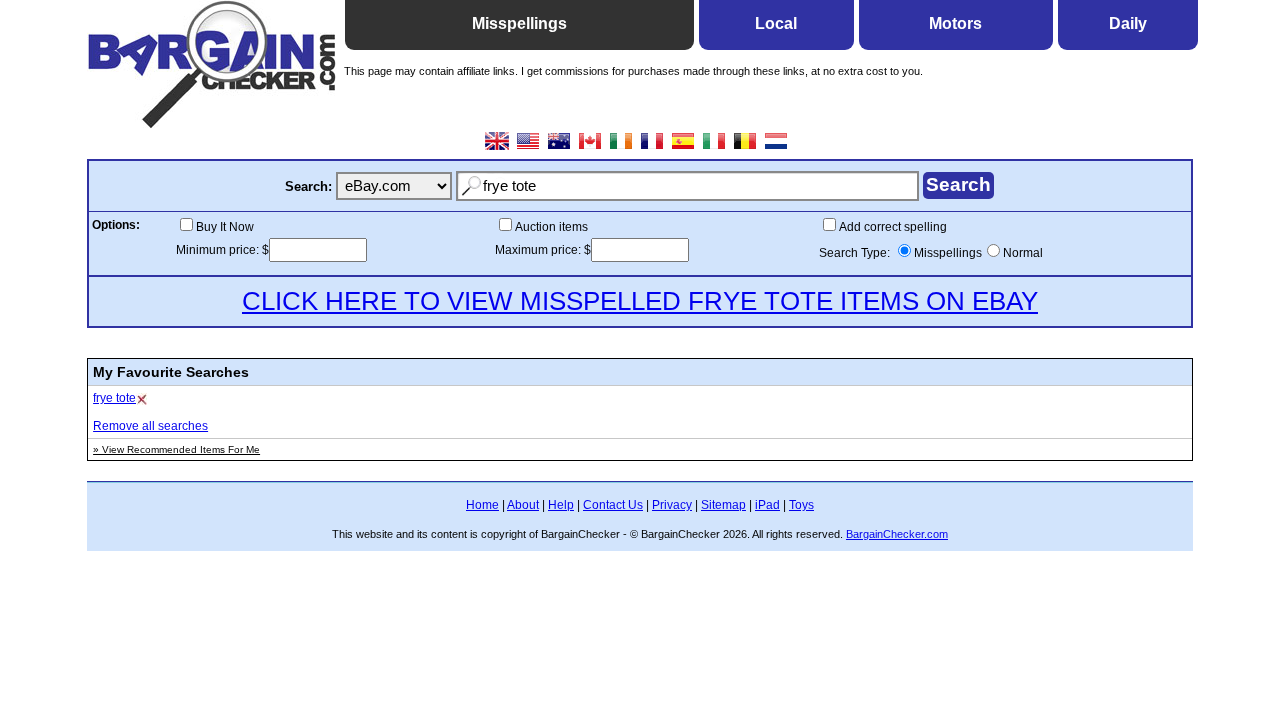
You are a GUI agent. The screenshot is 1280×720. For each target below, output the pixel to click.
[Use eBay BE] (745, 148)
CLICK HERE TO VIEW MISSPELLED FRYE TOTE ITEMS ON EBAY (640, 301)
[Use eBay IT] (714, 148)
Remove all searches (150, 426)
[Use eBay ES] (683, 148)
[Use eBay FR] (652, 148)
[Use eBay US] (528, 148)
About (523, 505)
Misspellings (948, 253)
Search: (308, 186)
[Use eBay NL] (776, 148)
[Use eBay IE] (621, 148)
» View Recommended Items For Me (176, 449)
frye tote (114, 398)
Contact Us (613, 505)
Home (482, 505)
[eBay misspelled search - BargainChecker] (212, 123)
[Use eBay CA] (590, 148)
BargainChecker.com (897, 534)
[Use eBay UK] (497, 148)
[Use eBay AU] (559, 148)
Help (561, 505)
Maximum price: (539, 250)
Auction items (551, 227)
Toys (801, 505)
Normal (1023, 253)
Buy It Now (225, 227)
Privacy (672, 505)
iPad (767, 505)
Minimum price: (219, 250)
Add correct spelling (893, 227)
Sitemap (723, 505)
